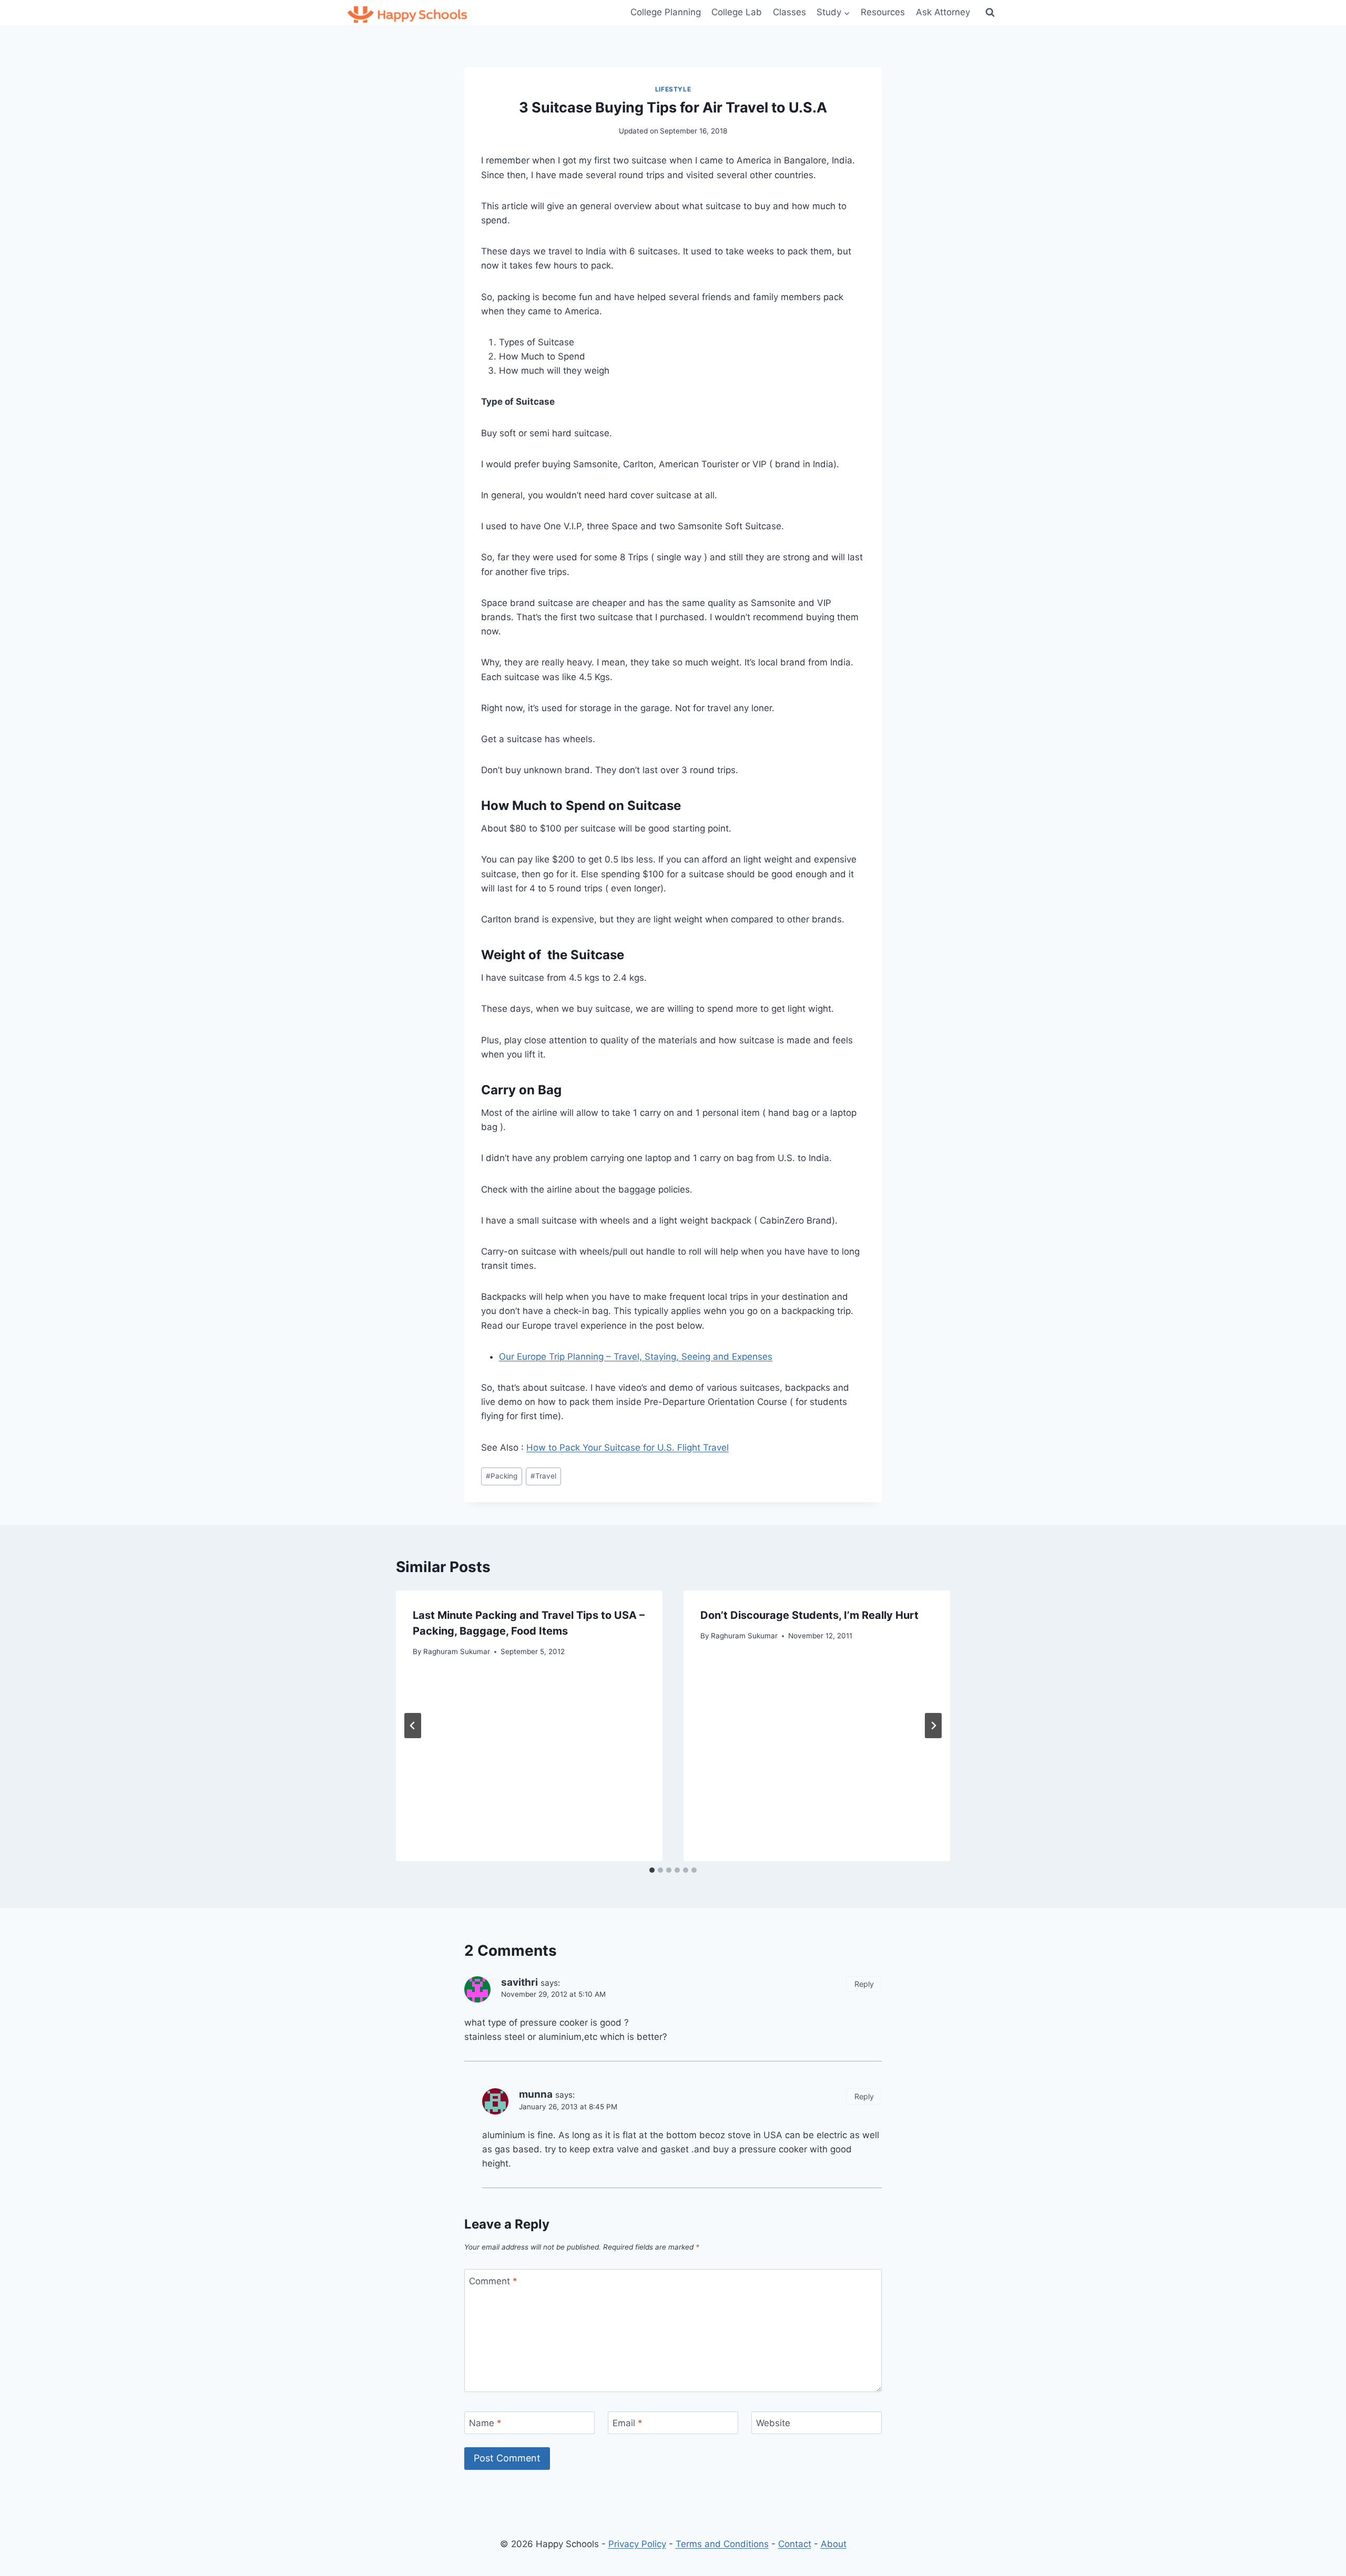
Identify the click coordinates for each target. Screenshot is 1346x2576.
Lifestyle (673, 89)
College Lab (737, 12)
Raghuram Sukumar (457, 1651)
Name (485, 2423)
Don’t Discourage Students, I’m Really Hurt (809, 1615)
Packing (502, 1476)
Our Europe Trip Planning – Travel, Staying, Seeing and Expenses (636, 1357)
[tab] (652, 1870)
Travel (543, 1476)
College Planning (666, 12)
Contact (795, 2544)
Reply (864, 1984)
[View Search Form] (990, 13)
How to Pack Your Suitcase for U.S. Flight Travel (628, 1448)
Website (773, 2423)
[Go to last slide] (413, 1726)
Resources (883, 12)
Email (628, 2423)
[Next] (933, 1726)
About (834, 2544)
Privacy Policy (637, 2544)
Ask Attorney (943, 12)
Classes (789, 12)
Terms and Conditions (722, 2544)
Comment (493, 2281)
